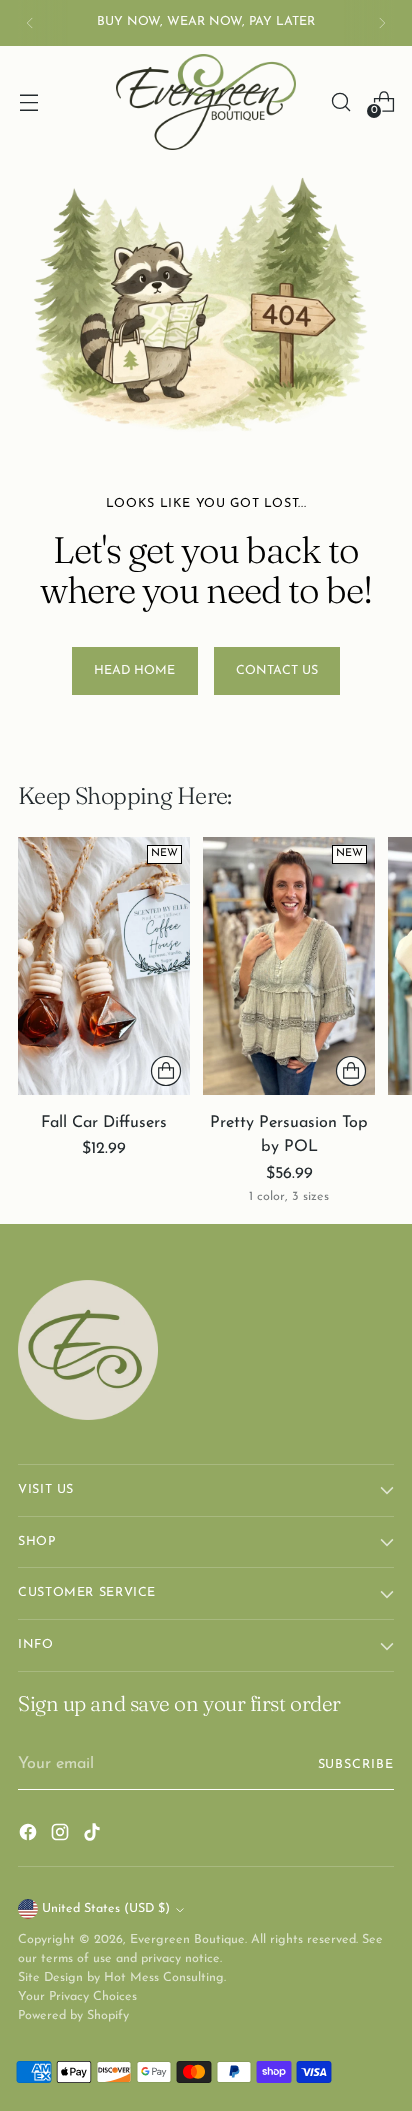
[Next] (382, 23)
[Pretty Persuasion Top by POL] (289, 966)
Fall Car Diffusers (104, 1123)
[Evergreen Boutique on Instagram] (62, 1836)
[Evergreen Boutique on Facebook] (30, 1836)
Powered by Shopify (73, 2016)
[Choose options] (166, 1071)
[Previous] (30, 23)
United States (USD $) (106, 1909)
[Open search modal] (340, 101)
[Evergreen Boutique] (206, 102)
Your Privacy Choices (77, 1997)
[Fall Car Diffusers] (104, 966)
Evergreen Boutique (187, 1940)
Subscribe (356, 1765)
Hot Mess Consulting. (165, 1978)
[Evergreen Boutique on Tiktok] (94, 1836)
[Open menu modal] (28, 101)
